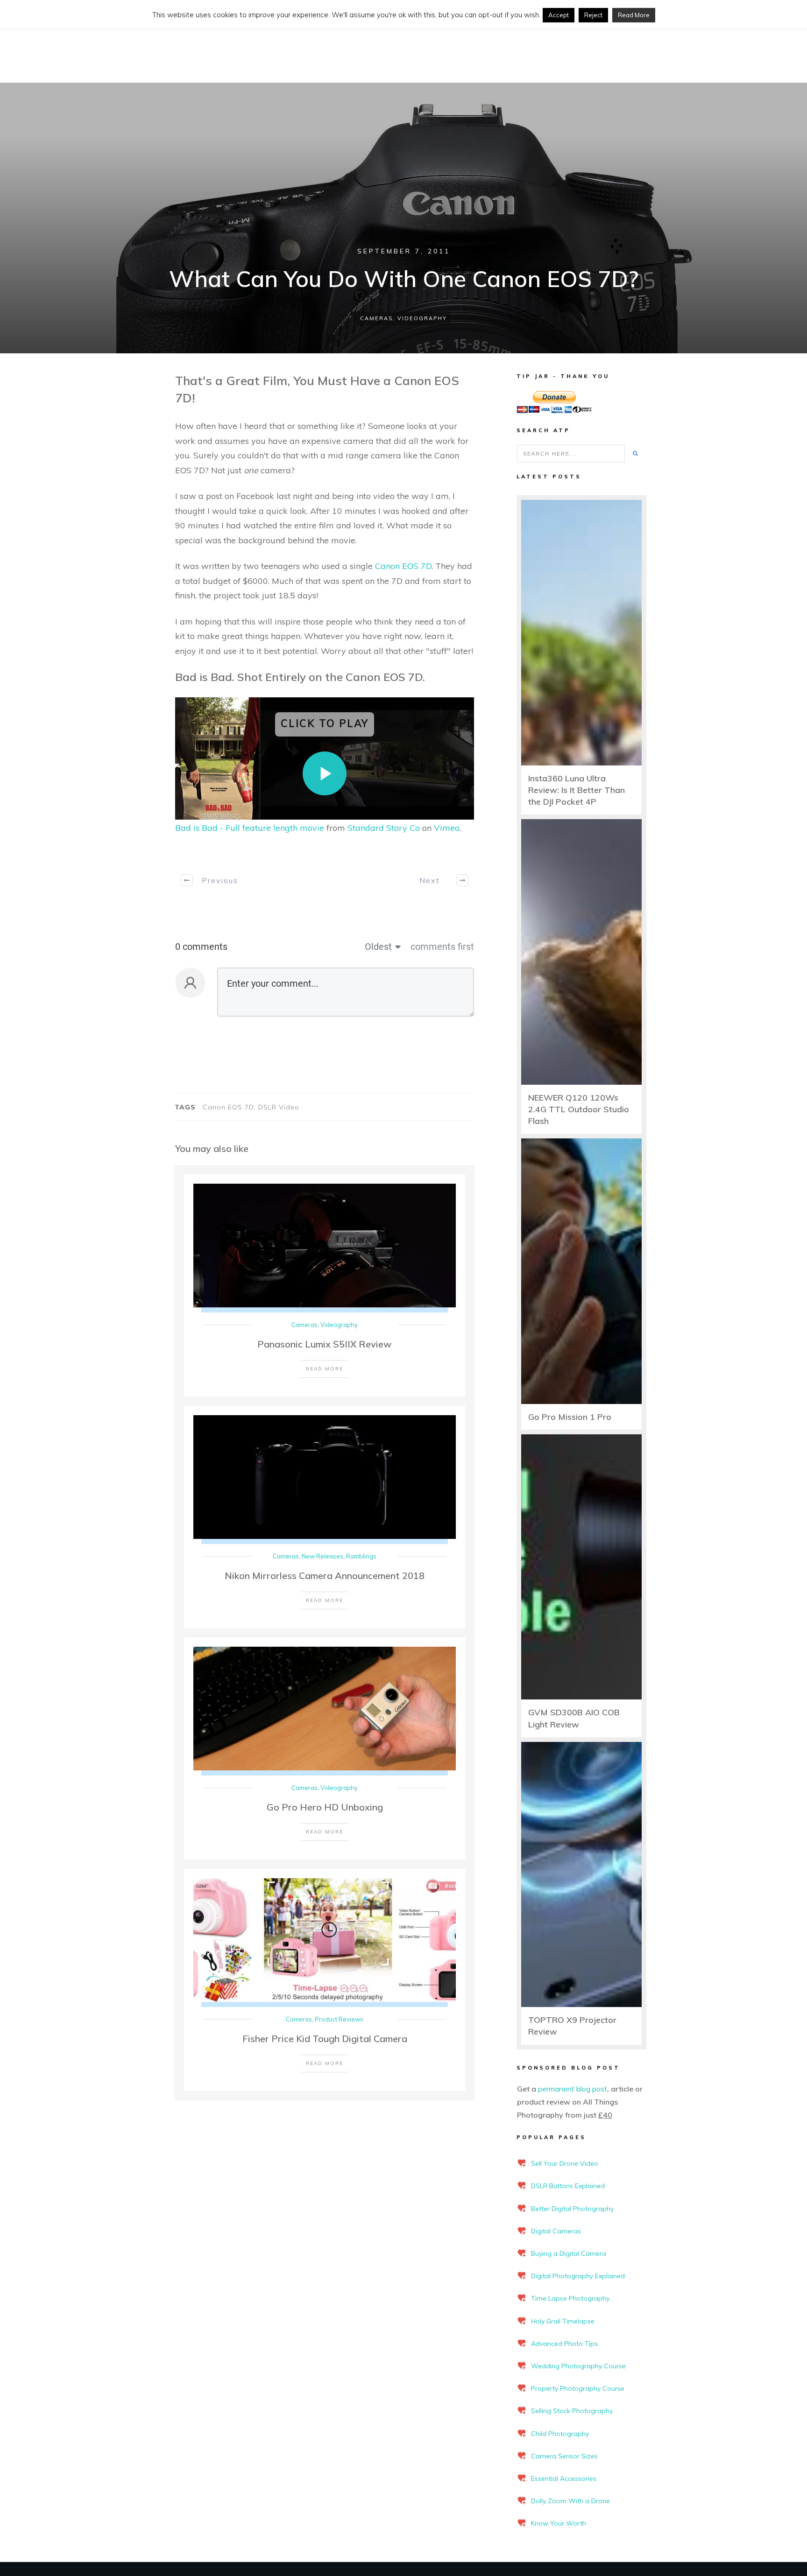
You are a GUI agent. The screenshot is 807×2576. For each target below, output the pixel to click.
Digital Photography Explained (578, 2276)
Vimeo (447, 828)
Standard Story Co (384, 828)
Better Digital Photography (572, 2209)
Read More (634, 15)
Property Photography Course (578, 2388)
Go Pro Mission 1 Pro (570, 1417)
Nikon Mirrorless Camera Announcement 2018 (325, 1576)
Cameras (376, 318)
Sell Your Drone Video (565, 2163)
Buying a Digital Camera (569, 2253)
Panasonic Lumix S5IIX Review (325, 1344)
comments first (442, 947)
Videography (422, 318)
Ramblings (361, 1556)
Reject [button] (593, 15)
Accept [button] (559, 15)
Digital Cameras (556, 2231)
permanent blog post (573, 2089)
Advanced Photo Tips (564, 2344)
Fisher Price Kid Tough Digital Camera (325, 2039)
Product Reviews (339, 2019)
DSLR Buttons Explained (568, 2186)
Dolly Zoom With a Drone (570, 2501)
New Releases (322, 1556)
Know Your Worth (559, 2523)
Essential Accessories (564, 2478)
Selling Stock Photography (572, 2411)
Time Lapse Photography (570, 2298)
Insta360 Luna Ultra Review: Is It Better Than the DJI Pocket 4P (577, 790)
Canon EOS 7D (403, 566)
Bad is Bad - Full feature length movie (250, 828)
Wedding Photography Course (578, 2366)
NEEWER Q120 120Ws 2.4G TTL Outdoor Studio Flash (579, 1109)
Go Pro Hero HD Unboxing (325, 1807)
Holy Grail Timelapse (563, 2321)
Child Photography (560, 2434)
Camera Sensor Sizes (564, 2456)
